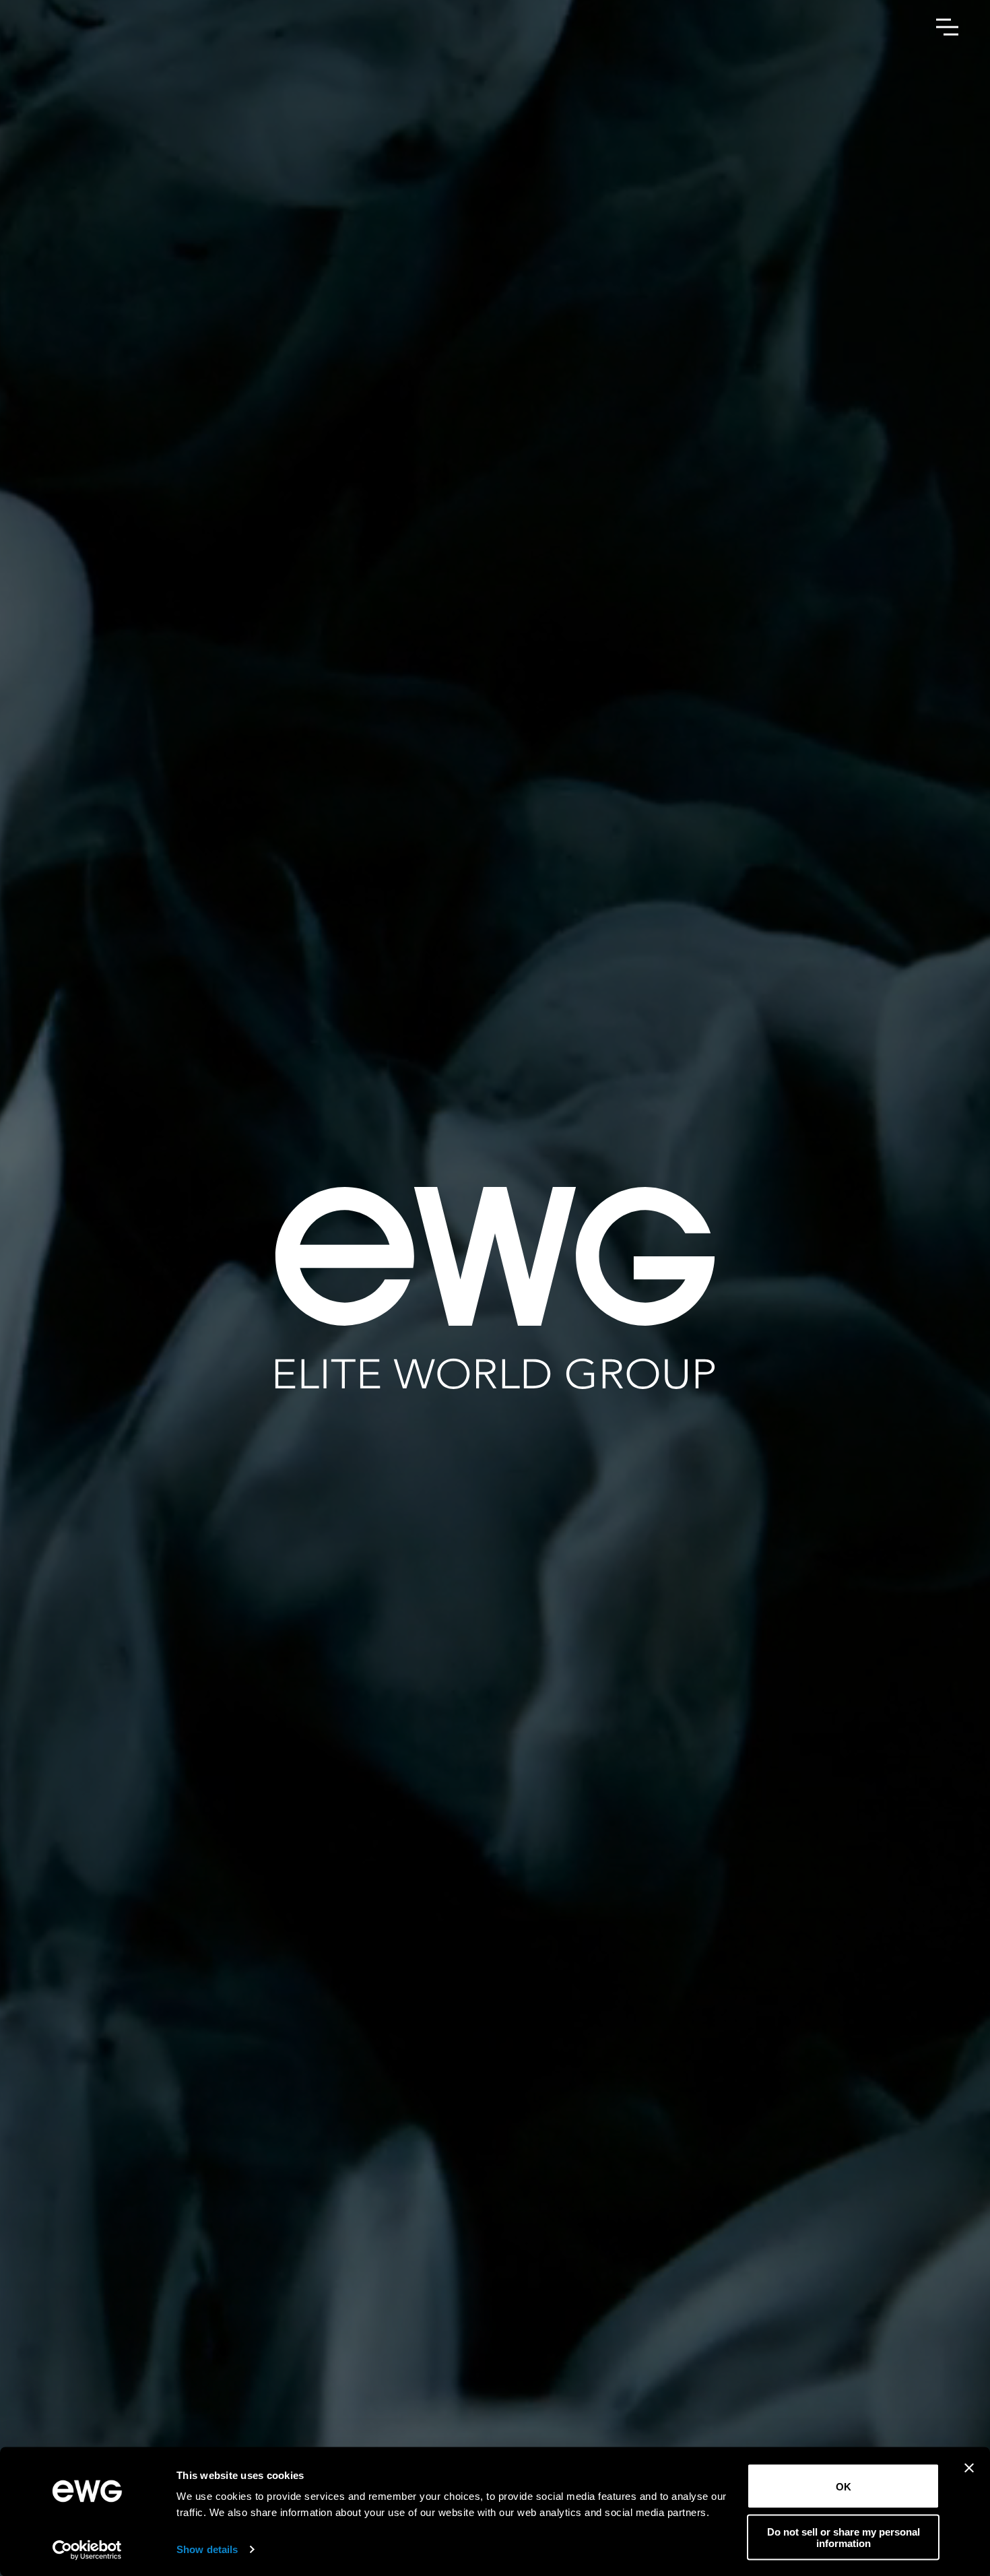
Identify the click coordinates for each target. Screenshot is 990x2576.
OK (844, 2486)
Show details (207, 2549)
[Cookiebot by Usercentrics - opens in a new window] (87, 2550)
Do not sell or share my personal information (844, 2537)
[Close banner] (969, 2477)
